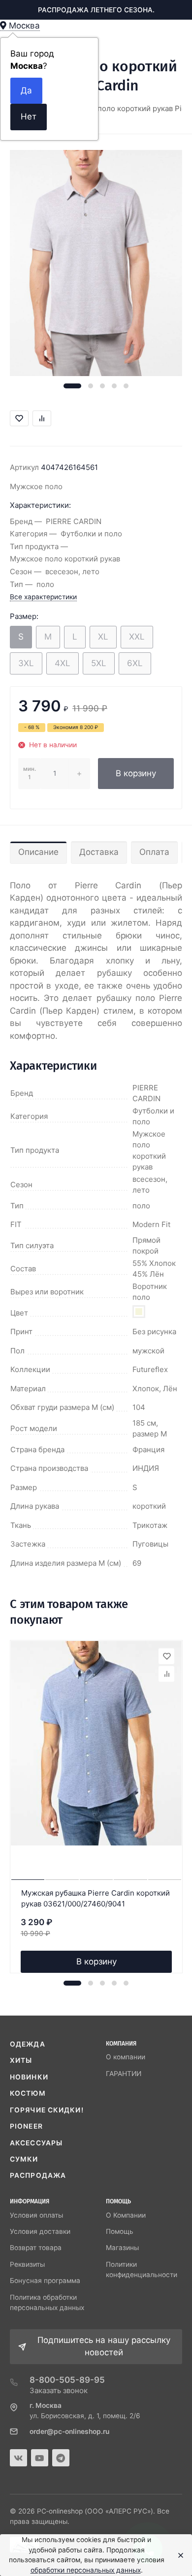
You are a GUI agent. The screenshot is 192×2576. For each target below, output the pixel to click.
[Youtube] (40, 2458)
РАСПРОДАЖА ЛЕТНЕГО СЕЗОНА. (96, 10)
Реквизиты (27, 2264)
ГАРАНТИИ (124, 2074)
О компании (126, 2057)
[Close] (178, 2555)
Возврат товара (36, 2248)
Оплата (154, 852)
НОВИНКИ (29, 2077)
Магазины (122, 2248)
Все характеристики (43, 597)
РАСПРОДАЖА (38, 2175)
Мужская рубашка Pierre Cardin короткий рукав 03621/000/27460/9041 (96, 1899)
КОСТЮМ (28, 2093)
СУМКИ (24, 2159)
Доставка (99, 852)
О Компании (126, 2215)
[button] (72, 386)
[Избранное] (166, 1656)
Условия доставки (40, 2231)
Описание (38, 852)
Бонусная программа (45, 2281)
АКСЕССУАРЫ (36, 2143)
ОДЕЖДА (28, 2044)
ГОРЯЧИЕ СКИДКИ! (47, 2110)
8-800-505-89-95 (67, 2380)
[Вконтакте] (18, 2458)
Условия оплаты (36, 2215)
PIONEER (26, 2126)
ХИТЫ (21, 2060)
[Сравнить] (166, 1674)
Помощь (120, 2231)
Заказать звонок (59, 2390)
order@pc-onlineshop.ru (69, 2431)
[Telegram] (61, 2458)
